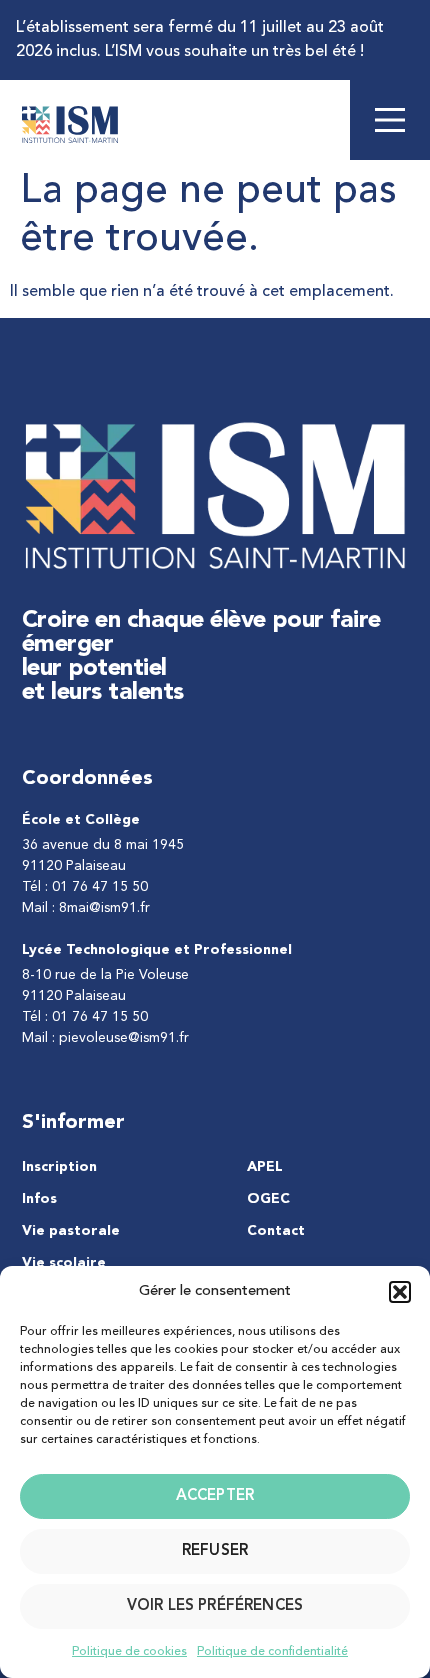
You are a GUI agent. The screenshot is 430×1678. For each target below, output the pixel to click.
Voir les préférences (215, 1606)
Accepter (215, 1496)
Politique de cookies (129, 1652)
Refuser (215, 1551)
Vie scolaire (64, 1263)
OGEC (268, 1199)
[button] (400, 1292)
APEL (265, 1167)
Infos (39, 1199)
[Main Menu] (390, 120)
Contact (276, 1231)
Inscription (59, 1167)
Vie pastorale (71, 1231)
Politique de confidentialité (272, 1652)
